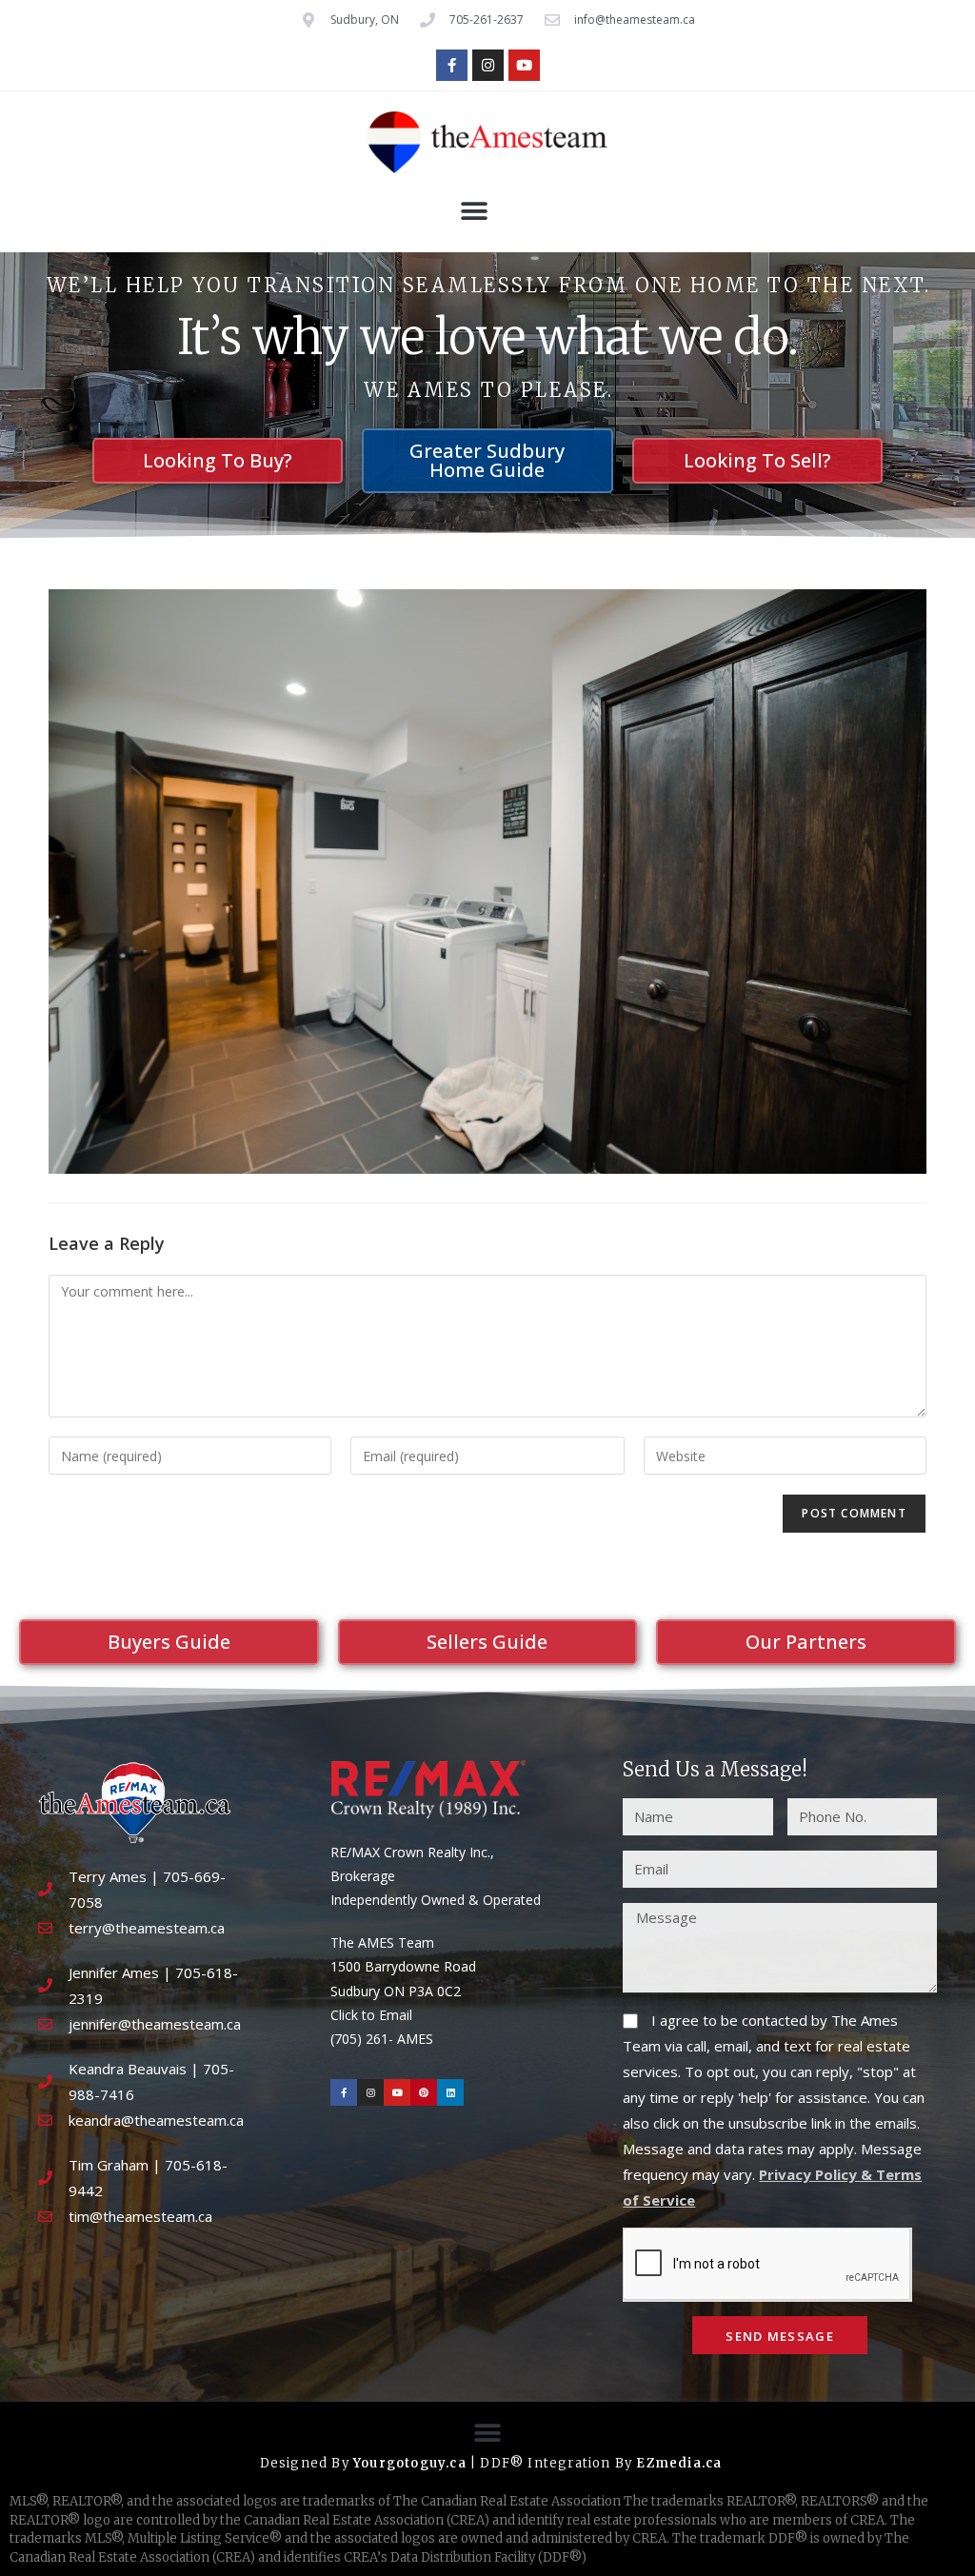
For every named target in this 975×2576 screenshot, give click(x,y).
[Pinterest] (424, 2092)
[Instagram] (488, 65)
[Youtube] (524, 65)
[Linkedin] (450, 2092)
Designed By (307, 2463)
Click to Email (371, 2015)
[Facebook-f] (452, 65)
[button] (474, 212)
